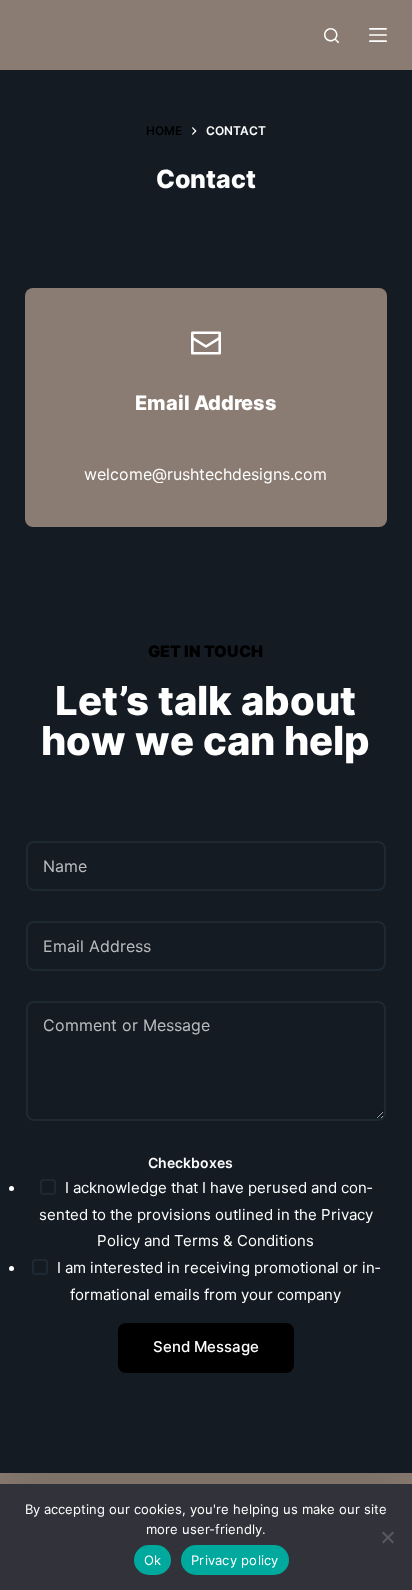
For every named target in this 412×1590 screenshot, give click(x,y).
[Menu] (378, 35)
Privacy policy (235, 1560)
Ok (153, 1560)
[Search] (331, 35)
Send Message (206, 1346)
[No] (387, 1537)
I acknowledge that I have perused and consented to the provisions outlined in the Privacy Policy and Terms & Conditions (206, 1214)
